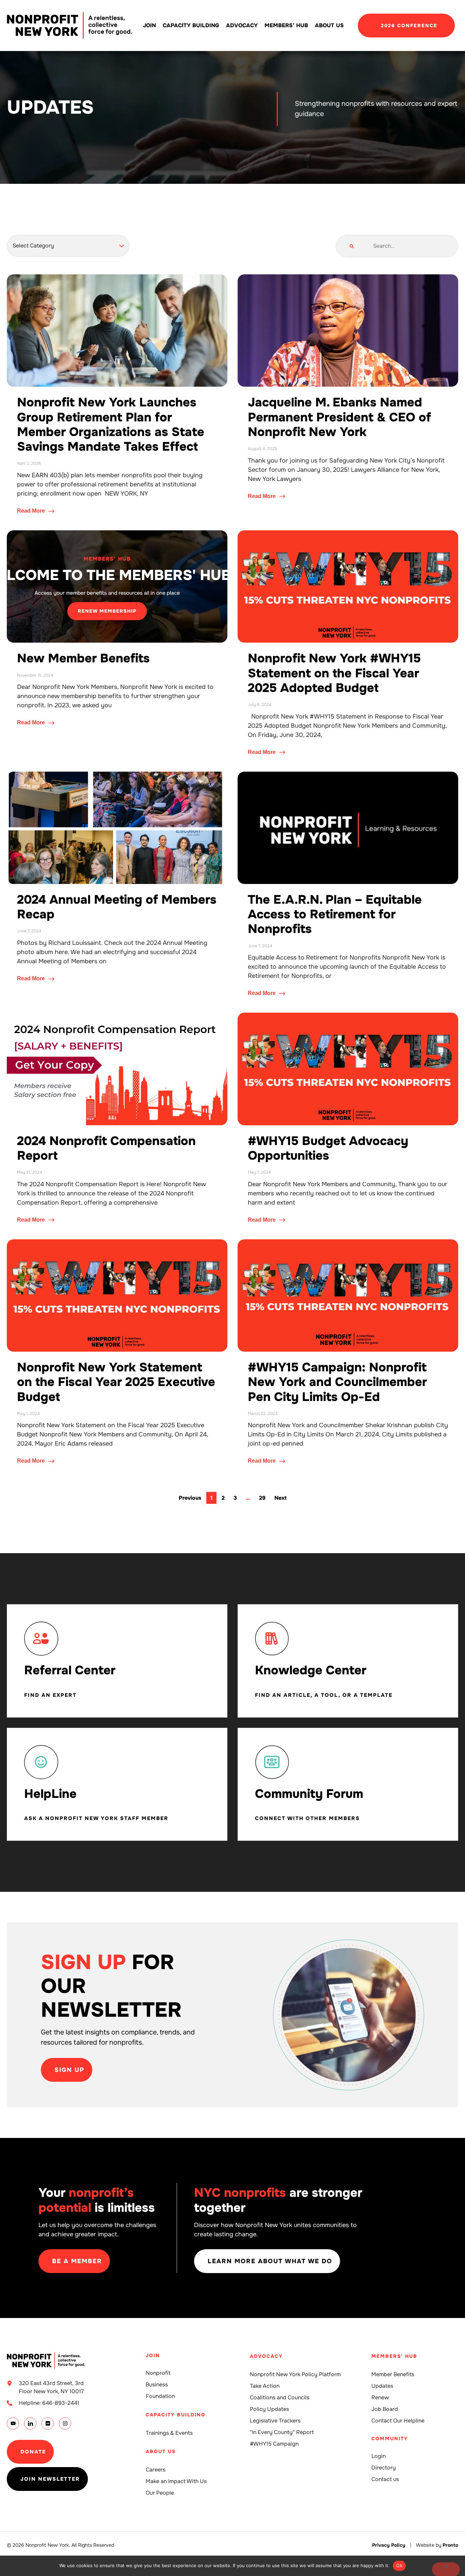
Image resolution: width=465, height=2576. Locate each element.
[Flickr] (48, 2424)
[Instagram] (65, 2424)
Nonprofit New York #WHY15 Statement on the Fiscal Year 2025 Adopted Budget (334, 673)
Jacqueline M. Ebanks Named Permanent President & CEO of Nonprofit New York (339, 417)
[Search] (352, 246)
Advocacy (242, 25)
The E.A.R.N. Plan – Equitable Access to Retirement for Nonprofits (335, 914)
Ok (399, 2565)
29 (264, 1497)
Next (280, 1498)
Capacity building (191, 25)
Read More (32, 511)
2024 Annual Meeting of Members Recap (117, 907)
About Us (329, 25)
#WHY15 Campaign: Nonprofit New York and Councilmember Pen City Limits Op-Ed (337, 1382)
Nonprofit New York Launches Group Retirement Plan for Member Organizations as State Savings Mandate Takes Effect (111, 424)
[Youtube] (13, 2424)
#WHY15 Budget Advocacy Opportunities (328, 1148)
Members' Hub (394, 2356)
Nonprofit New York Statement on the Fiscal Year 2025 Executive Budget (116, 1382)
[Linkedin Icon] (30, 2424)
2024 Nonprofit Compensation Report (106, 1148)
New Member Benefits (83, 658)
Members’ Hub (286, 25)
